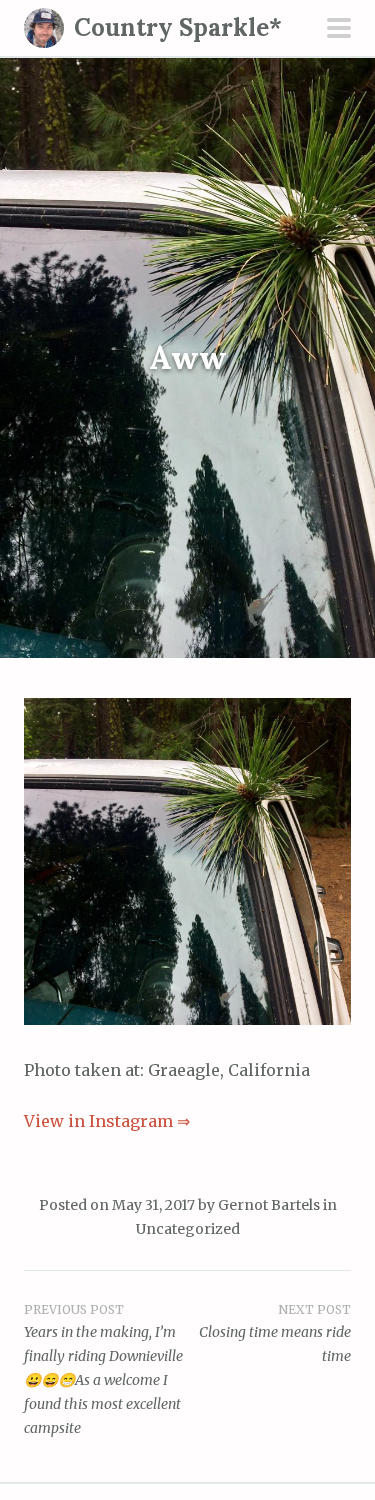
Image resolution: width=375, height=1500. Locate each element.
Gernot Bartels (269, 1205)
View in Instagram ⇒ (107, 1121)
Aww (188, 357)
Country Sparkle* (178, 27)
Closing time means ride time (275, 1334)
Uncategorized (188, 1229)
